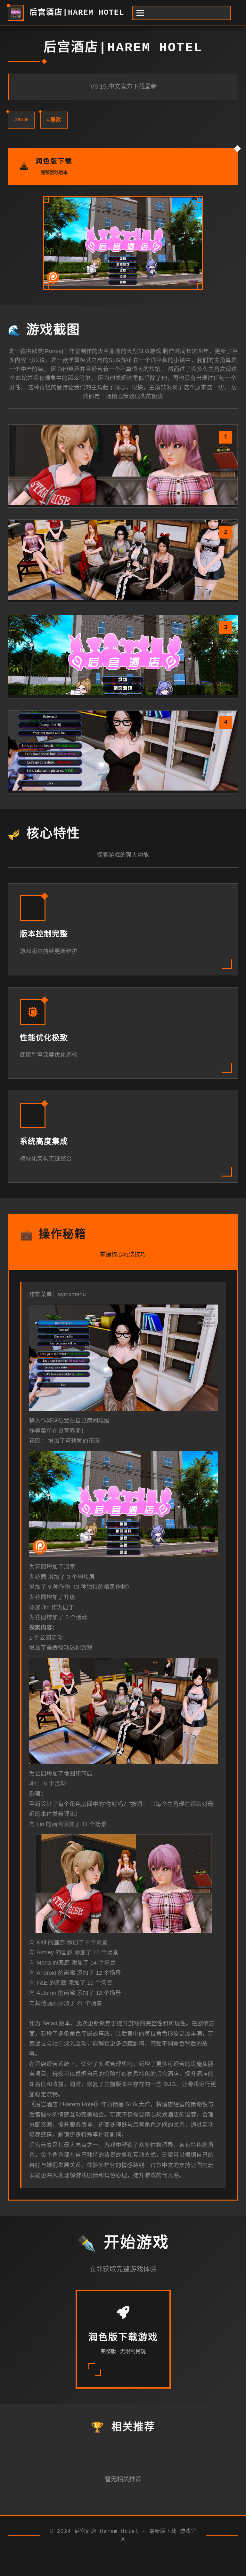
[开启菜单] (181, 13)
